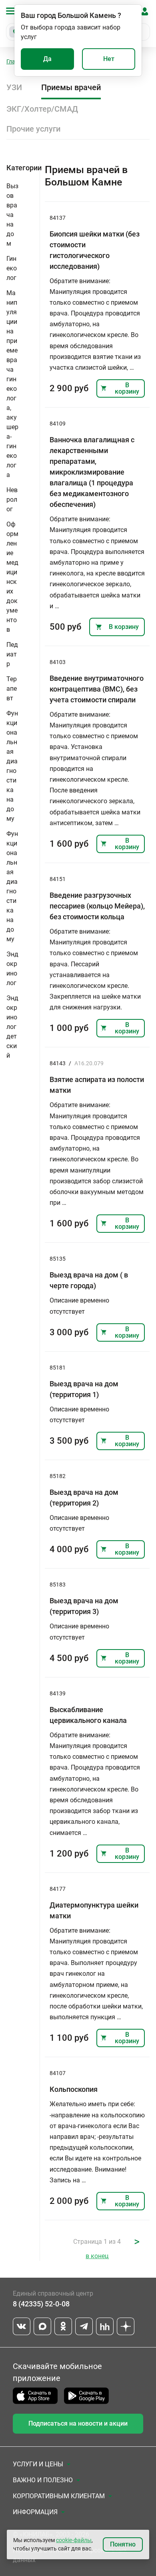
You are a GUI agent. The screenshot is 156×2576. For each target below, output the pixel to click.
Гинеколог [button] (12, 268)
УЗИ (14, 87)
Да (47, 59)
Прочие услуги (33, 129)
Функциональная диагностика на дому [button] (12, 766)
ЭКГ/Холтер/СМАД (42, 109)
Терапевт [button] (12, 689)
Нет (109, 59)
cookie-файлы (74, 2540)
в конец (97, 2256)
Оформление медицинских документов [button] (12, 577)
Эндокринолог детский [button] (12, 1027)
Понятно (123, 2544)
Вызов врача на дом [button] (12, 215)
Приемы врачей (71, 87)
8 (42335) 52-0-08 (41, 2304)
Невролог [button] (12, 500)
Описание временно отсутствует (79, 1306)
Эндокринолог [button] (12, 969)
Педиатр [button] (12, 654)
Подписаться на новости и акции (78, 2423)
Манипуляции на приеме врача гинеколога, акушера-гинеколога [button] (12, 384)
